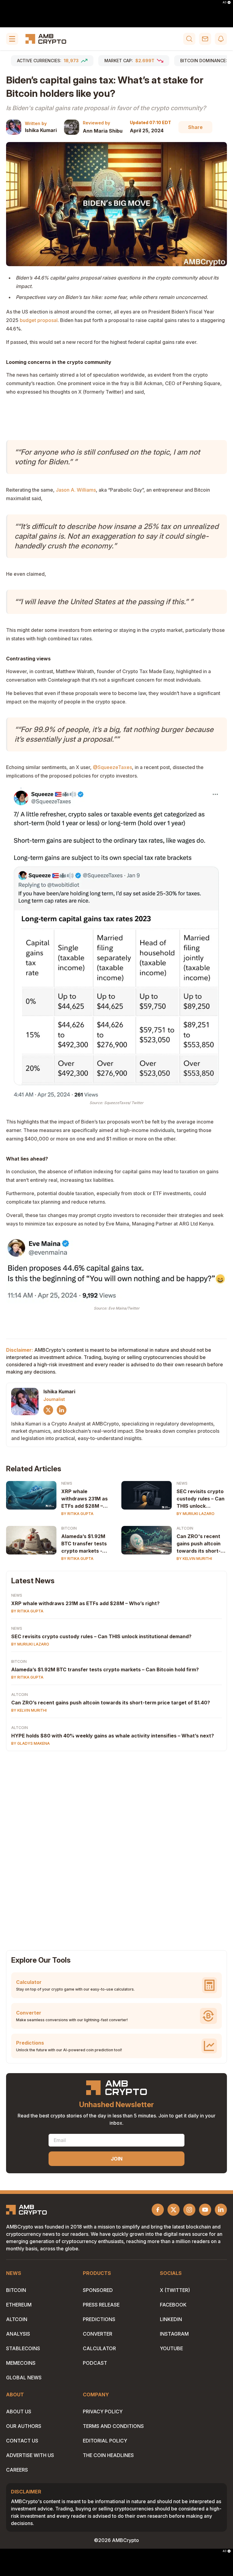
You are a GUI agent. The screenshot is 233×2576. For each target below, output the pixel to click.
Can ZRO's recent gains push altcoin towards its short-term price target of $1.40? (201, 1544)
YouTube (171, 2348)
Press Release (101, 2305)
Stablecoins (23, 2348)
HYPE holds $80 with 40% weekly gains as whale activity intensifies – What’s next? (113, 1736)
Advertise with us (30, 2455)
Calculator (99, 2348)
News (67, 1483)
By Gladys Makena (30, 1743)
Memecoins (21, 2363)
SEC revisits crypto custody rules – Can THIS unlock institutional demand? (201, 1499)
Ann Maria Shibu (103, 131)
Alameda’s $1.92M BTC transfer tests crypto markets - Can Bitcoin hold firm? (84, 1544)
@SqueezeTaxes (112, 767)
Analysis (18, 2334)
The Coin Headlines (108, 2455)
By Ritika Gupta (77, 1514)
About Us (19, 2412)
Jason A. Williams (76, 490)
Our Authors (24, 2426)
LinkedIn (171, 2319)
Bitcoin (69, 1528)
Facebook (173, 2305)
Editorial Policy (105, 2441)
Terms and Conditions (113, 2426)
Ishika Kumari (41, 130)
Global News (24, 2378)
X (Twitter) (175, 2290)
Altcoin (185, 1528)
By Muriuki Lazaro (196, 1514)
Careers (17, 2470)
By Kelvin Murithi (194, 1559)
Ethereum (19, 2305)
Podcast (95, 2363)
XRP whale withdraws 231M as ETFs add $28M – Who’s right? (84, 1499)
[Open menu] (12, 39)
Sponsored (98, 2290)
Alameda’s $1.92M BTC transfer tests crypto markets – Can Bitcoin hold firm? (105, 1669)
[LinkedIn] (62, 1410)
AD (225, 2)
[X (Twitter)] (48, 1410)
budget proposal (39, 320)
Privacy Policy (103, 2412)
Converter (98, 2334)
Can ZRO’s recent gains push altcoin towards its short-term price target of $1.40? (111, 1703)
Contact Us (22, 2441)
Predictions (99, 2319)
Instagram (174, 2334)
